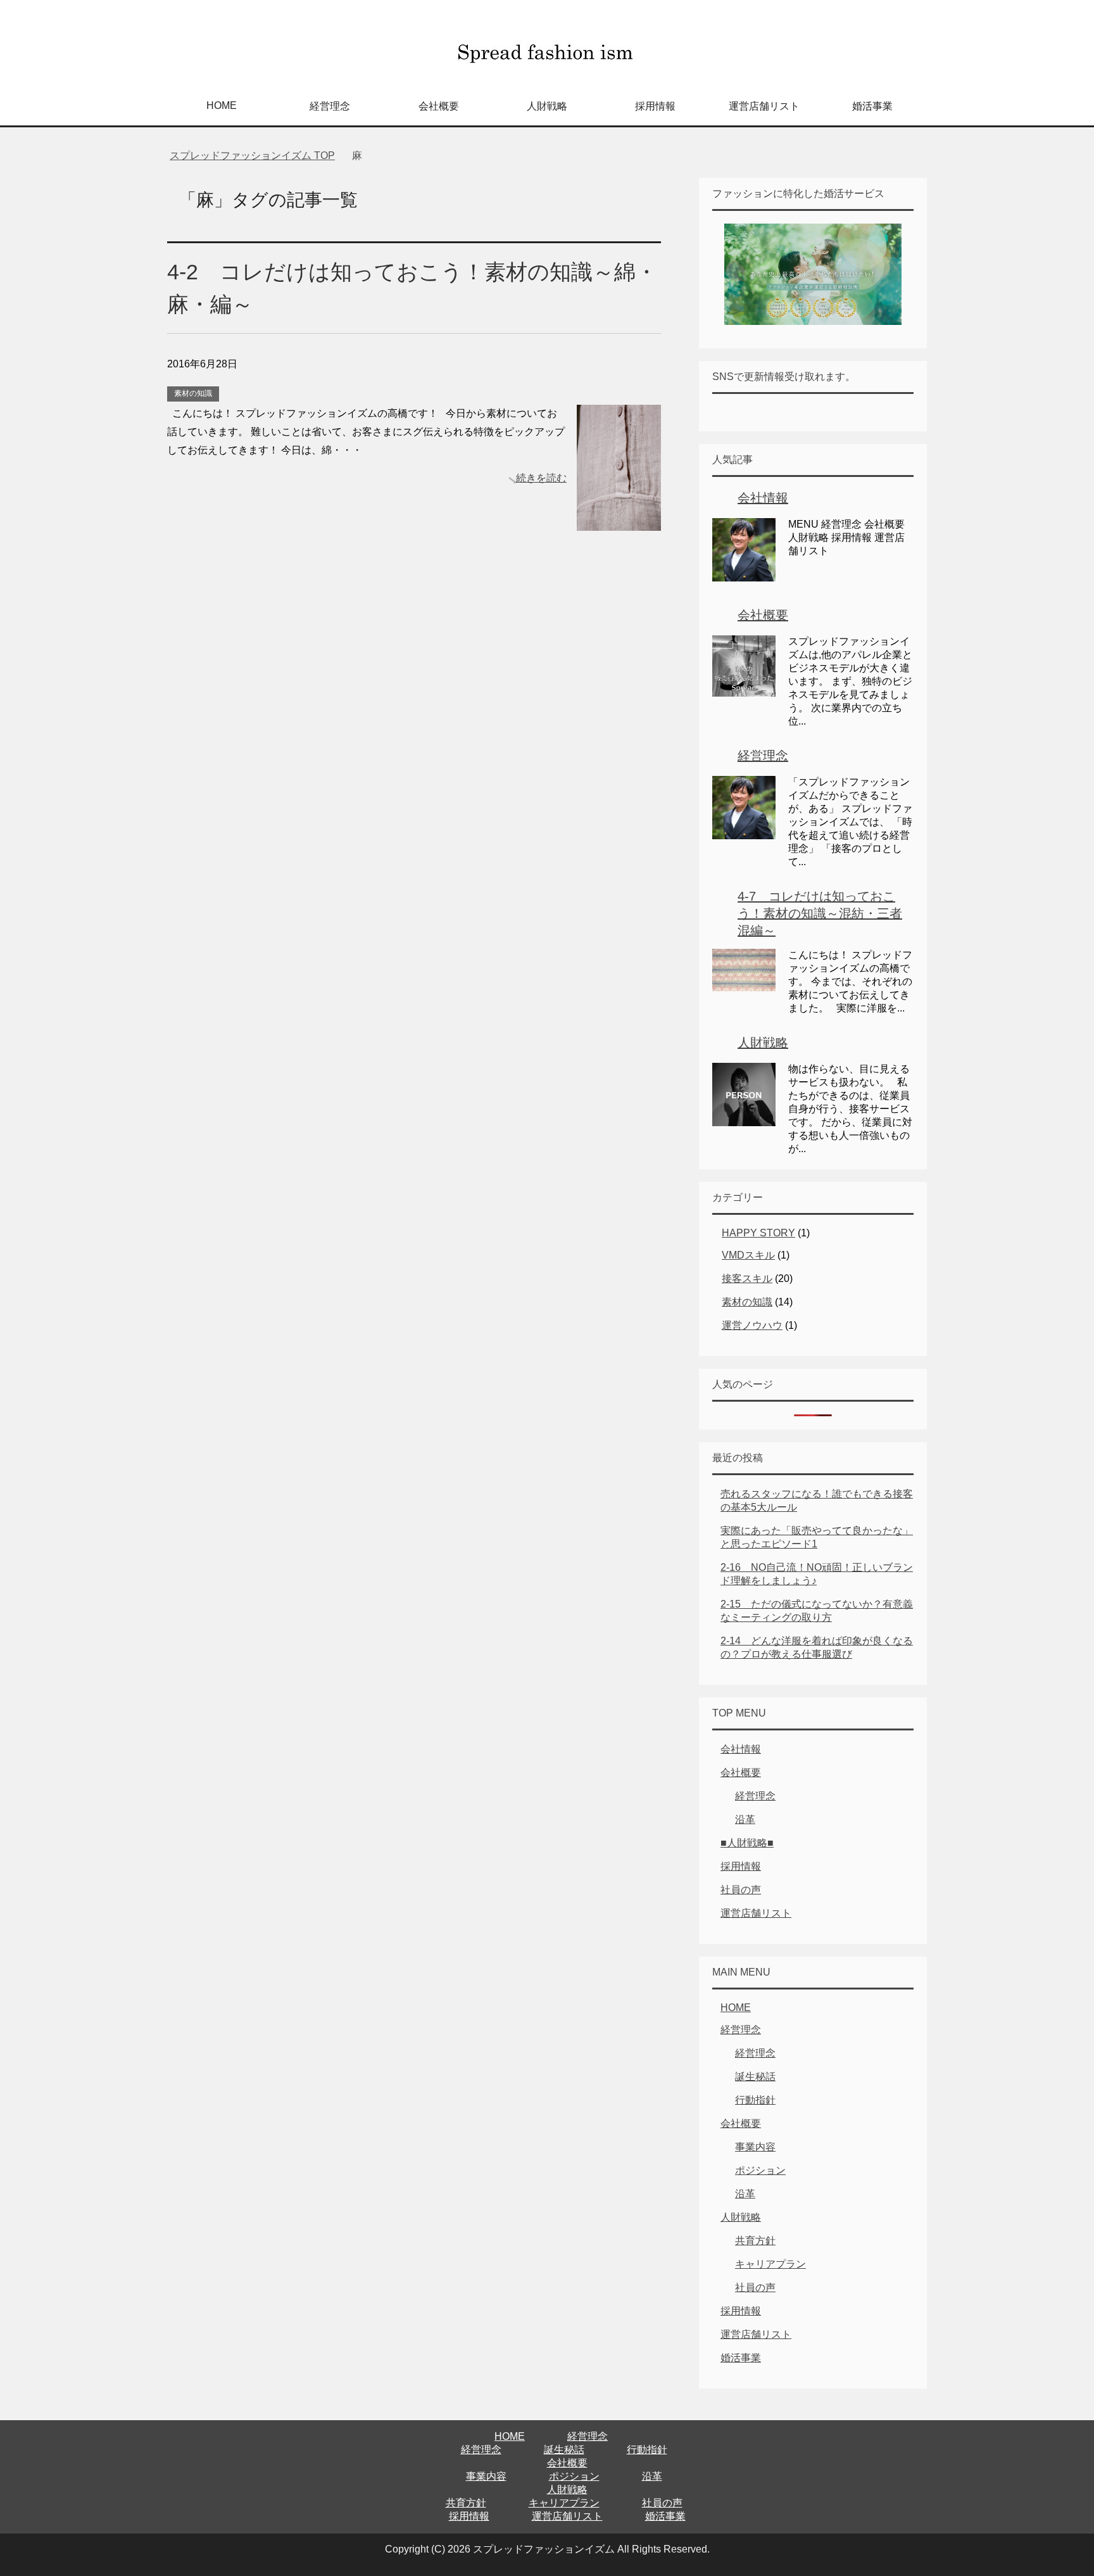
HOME (222, 105)
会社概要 (439, 106)
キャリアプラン (770, 2264)
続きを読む (541, 478)
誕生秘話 (755, 2077)
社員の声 (741, 1890)
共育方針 (755, 2241)
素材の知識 (193, 393)
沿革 (745, 1819)
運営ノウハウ (752, 1325)
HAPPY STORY (758, 1233)
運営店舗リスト (764, 106)
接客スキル (747, 1278)
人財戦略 (547, 106)
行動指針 (755, 2100)
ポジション (760, 2170)
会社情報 (763, 498)
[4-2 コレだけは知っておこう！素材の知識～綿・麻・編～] (619, 522)
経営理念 (330, 106)
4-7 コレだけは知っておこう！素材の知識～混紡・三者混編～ (820, 913)
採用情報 (655, 106)
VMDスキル (748, 1255)
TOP (252, 155)
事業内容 (755, 2147)
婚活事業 (872, 106)
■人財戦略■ (747, 1843)
